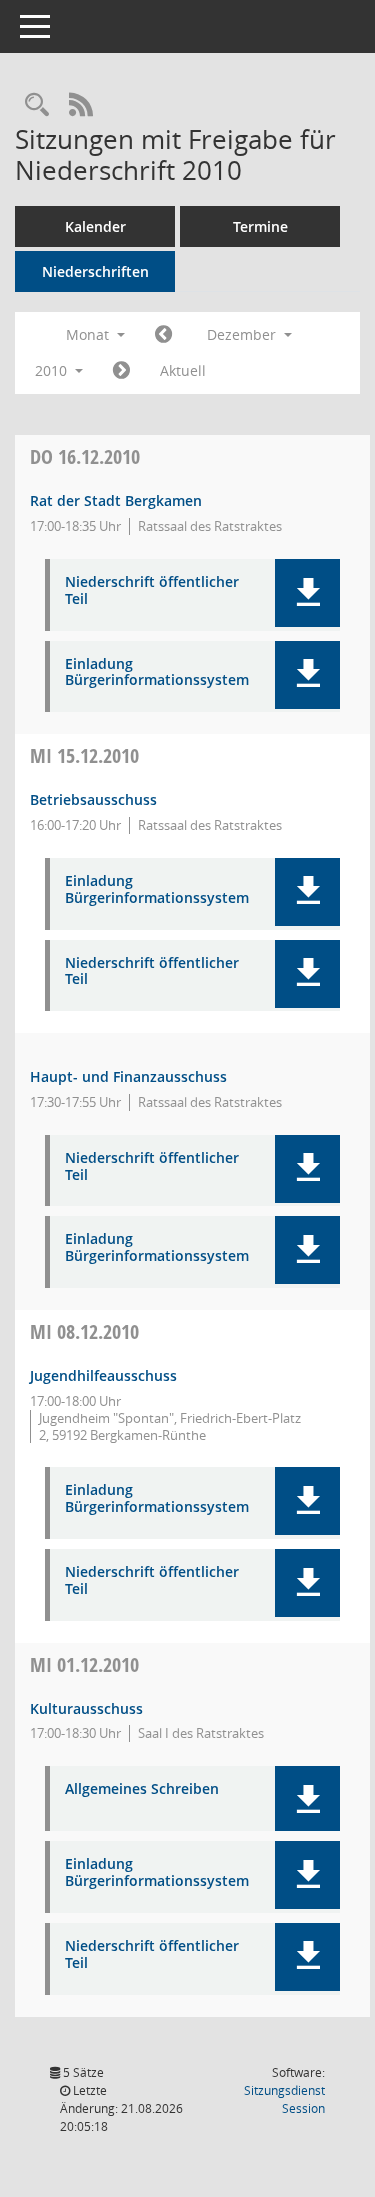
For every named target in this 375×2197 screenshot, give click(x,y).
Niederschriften (95, 271)
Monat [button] (89, 334)
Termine (260, 226)
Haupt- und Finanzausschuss (128, 1076)
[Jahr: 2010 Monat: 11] (163, 335)
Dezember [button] (243, 334)
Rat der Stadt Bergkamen (116, 500)
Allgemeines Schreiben (142, 1789)
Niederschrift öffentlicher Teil (152, 591)
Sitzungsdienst (284, 2099)
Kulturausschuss (86, 1708)
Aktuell (183, 370)
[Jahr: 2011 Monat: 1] (121, 371)
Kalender (95, 226)
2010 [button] (53, 370)
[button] (307, 593)
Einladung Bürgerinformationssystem (157, 673)
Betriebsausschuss (93, 799)
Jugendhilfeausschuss (103, 1375)
